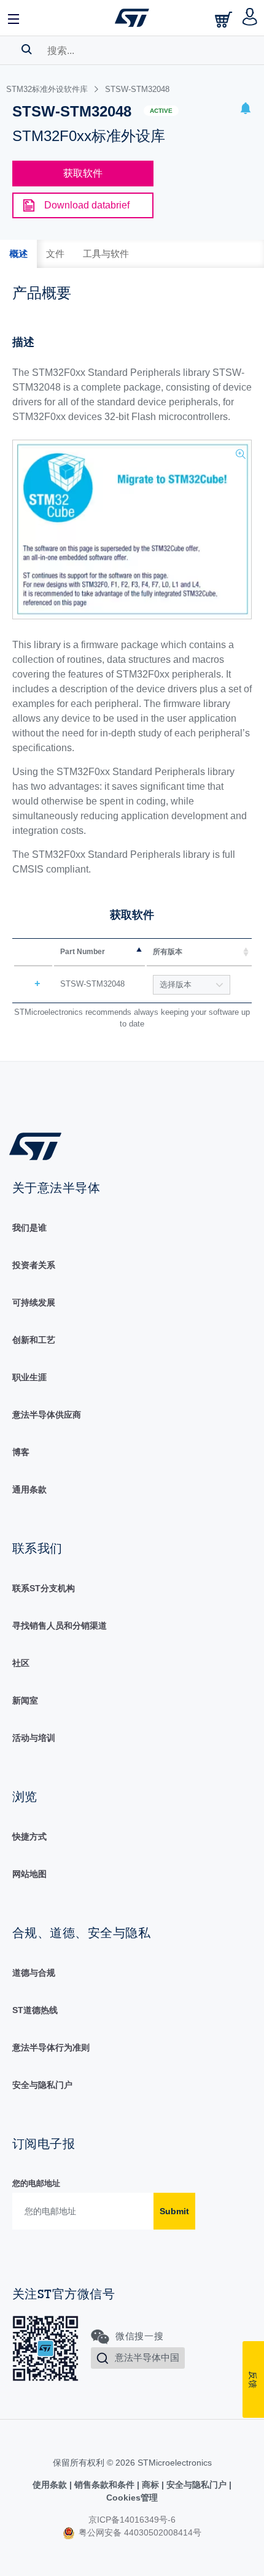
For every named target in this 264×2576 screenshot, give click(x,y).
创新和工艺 (34, 1340)
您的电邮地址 (36, 2183)
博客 (21, 1452)
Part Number (83, 952)
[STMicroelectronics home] (132, 18)
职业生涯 (29, 1377)
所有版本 (168, 952)
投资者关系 (34, 1265)
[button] (14, 18)
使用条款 (51, 2485)
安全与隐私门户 (42, 2085)
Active (161, 111)
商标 (150, 2485)
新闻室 (25, 1700)
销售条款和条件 (104, 2485)
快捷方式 (29, 1836)
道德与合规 (34, 1973)
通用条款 (29, 1489)
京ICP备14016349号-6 (132, 2520)
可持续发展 (34, 1302)
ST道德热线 (35, 2010)
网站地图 (29, 1874)
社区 (21, 1663)
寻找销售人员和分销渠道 (60, 1626)
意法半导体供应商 (47, 1415)
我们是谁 (29, 1228)
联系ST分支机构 (44, 1588)
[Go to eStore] (225, 19)
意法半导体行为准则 (51, 2047)
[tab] (18, 254)
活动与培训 (34, 1738)
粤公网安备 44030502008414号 (139, 2532)
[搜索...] (27, 49)
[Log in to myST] (250, 18)
